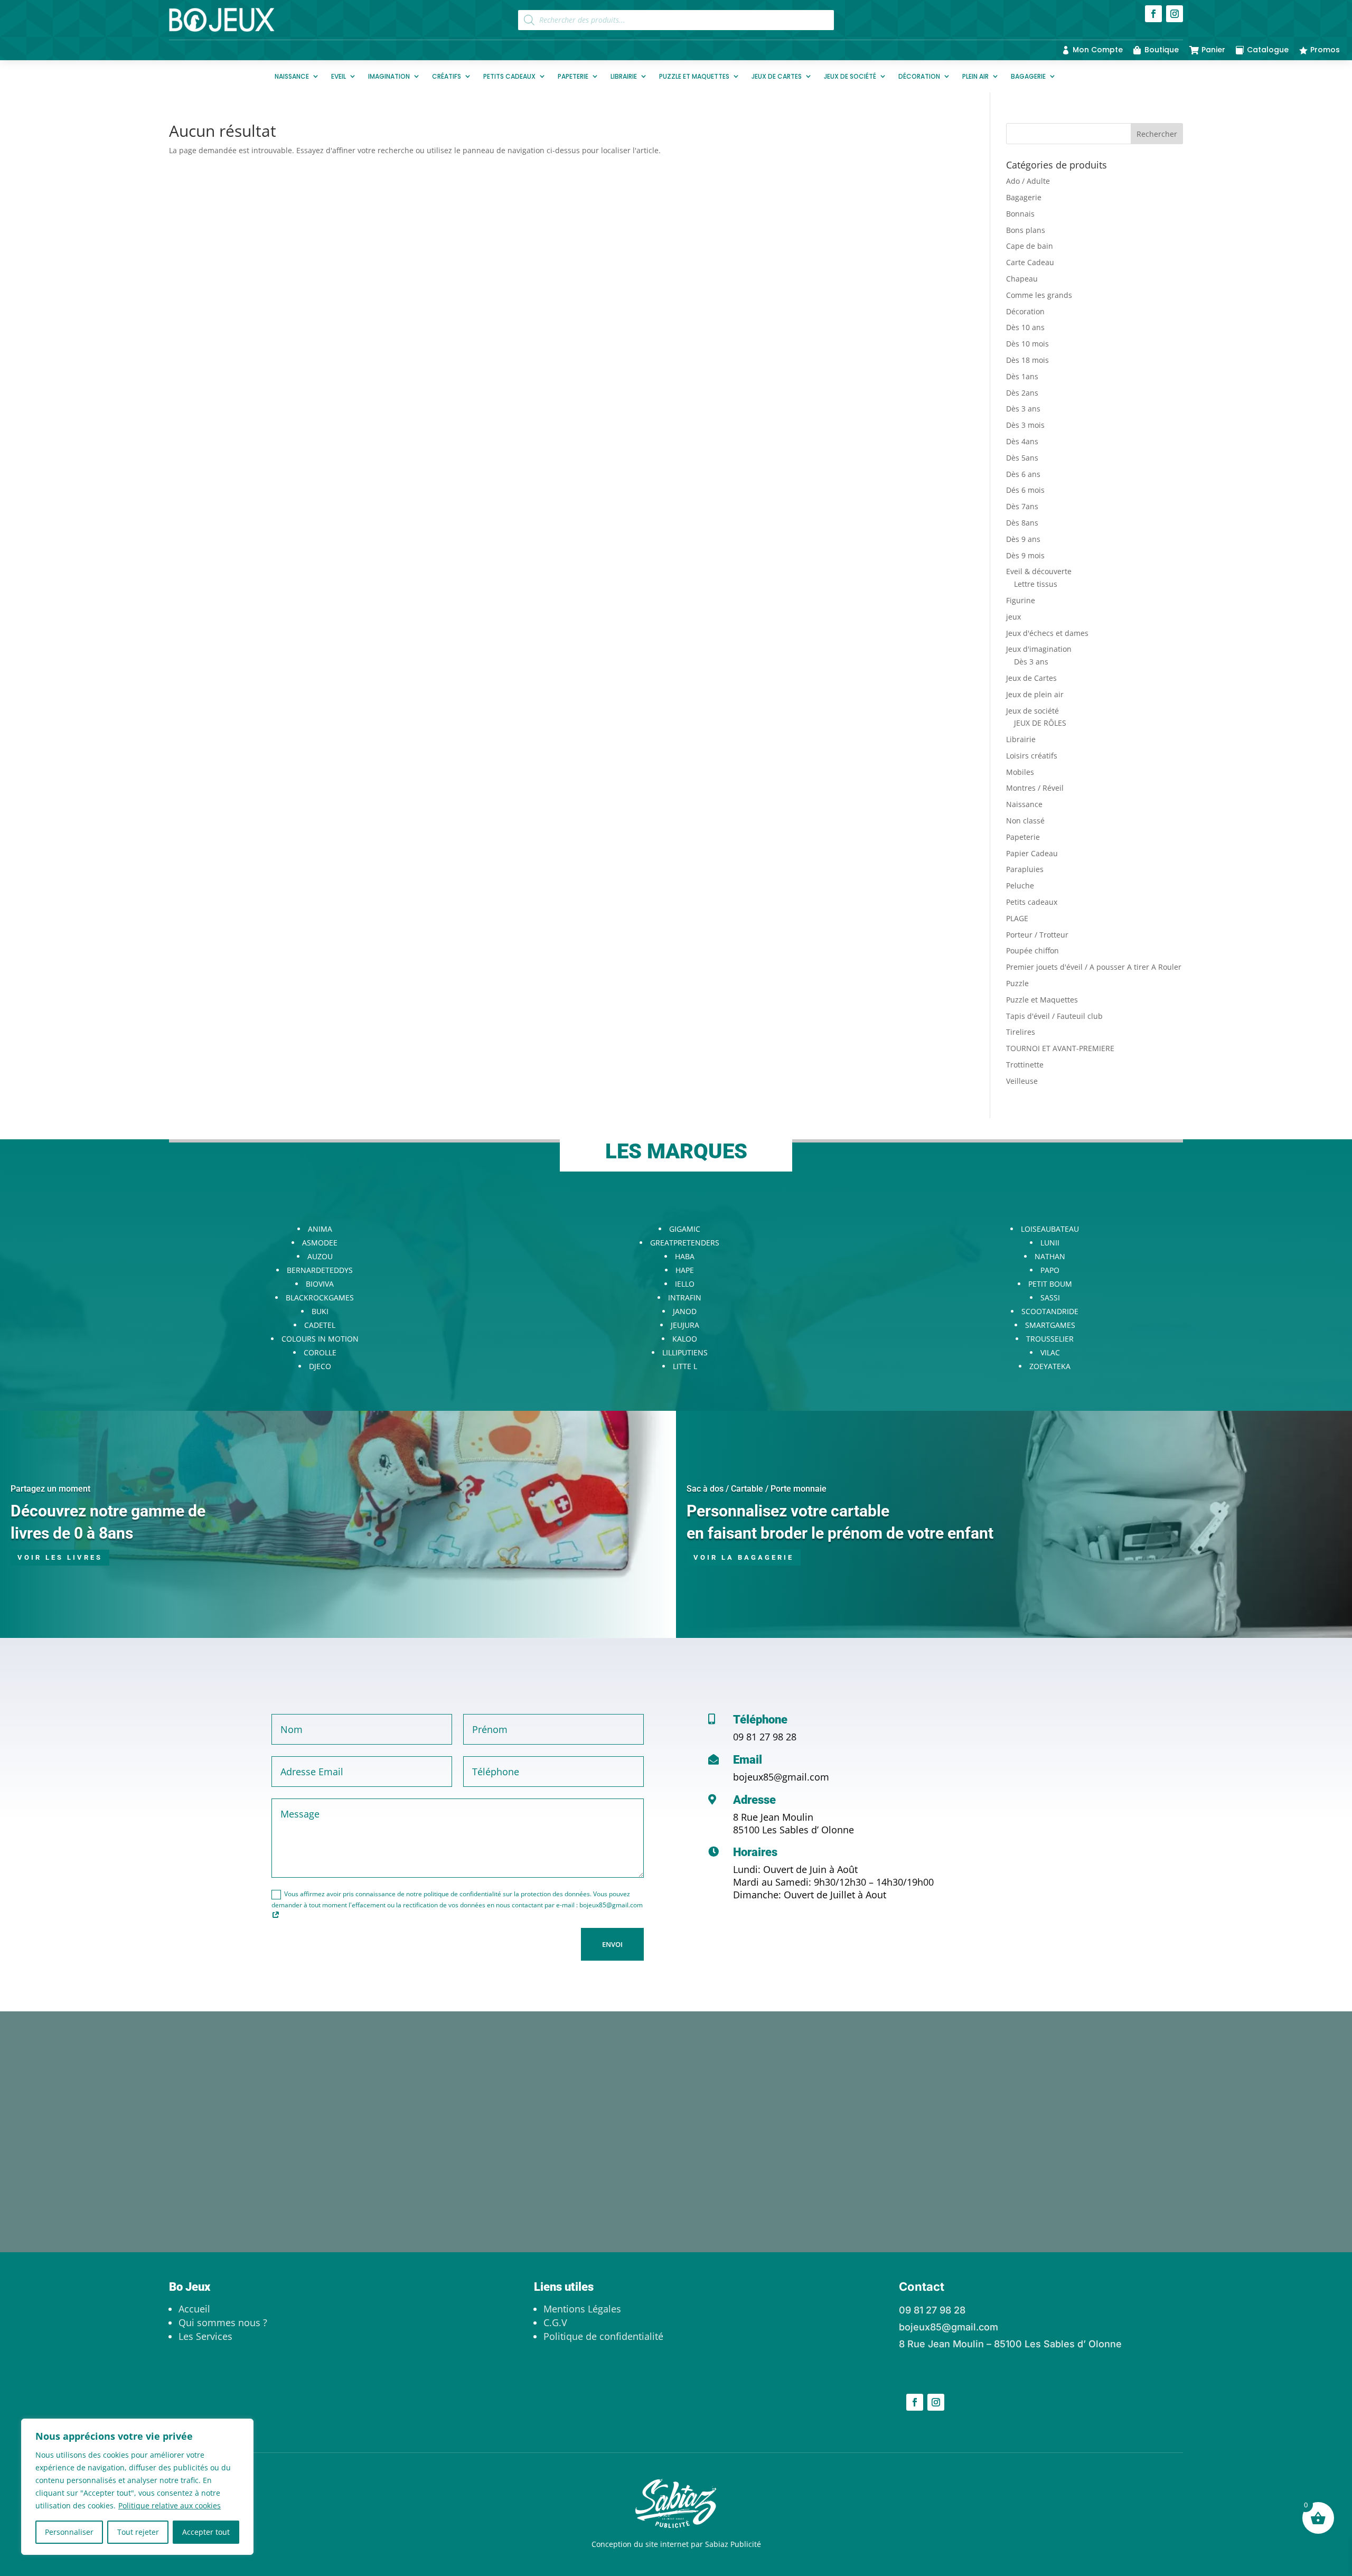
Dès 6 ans (1023, 474)
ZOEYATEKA (1050, 1366)
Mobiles (1020, 772)
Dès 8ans (1022, 523)
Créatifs (447, 76)
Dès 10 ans (1025, 327)
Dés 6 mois (1025, 490)
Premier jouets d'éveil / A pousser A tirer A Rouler (1094, 967)
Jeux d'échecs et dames (1047, 633)
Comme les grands (1039, 295)
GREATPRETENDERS (685, 1243)
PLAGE (1017, 918)
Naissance (292, 76)
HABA (685, 1256)
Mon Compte (1098, 50)
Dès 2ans (1022, 393)
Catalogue (1268, 50)
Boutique (1162, 50)
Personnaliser (69, 2532)
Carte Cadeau (1030, 262)
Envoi (612, 1944)
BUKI (320, 1311)
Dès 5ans (1022, 458)
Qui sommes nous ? (223, 2322)
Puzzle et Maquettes (694, 76)
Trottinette (1025, 1065)
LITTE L (685, 1366)
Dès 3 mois (1025, 425)
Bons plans (1026, 230)
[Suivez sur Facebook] (1153, 14)
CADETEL (320, 1325)
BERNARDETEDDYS (320, 1270)
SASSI (1050, 1298)
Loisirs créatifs (1032, 756)
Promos (1325, 50)
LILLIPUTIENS (685, 1352)
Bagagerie (1028, 76)
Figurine (1021, 600)
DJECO (320, 1366)
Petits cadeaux (509, 76)
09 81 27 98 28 (765, 1737)
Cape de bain (1030, 246)
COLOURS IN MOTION (320, 1339)
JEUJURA (685, 1325)
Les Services (205, 2336)
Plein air (975, 76)
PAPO (1050, 1270)
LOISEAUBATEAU (1050, 1229)
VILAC (1050, 1352)
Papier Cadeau (1032, 853)
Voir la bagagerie (744, 1557)
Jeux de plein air (1035, 694)
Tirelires (1021, 1032)
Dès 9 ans (1023, 539)
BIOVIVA (320, 1284)
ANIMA (320, 1229)
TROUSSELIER (1050, 1339)
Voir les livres (60, 1557)
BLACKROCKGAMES (320, 1298)
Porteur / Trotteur (1037, 935)
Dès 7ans (1022, 506)
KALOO (685, 1339)
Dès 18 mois (1027, 360)
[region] (137, 2487)
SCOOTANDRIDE (1050, 1311)
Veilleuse (1022, 1081)
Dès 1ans (1022, 376)
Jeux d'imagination (1039, 649)
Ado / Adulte (1028, 181)
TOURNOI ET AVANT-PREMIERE (1060, 1048)
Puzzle (1017, 983)
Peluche (1020, 886)
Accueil (194, 2309)
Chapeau (1022, 279)
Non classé (1025, 821)
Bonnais (1020, 214)
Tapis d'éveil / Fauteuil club (1054, 1016)
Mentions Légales (582, 2309)
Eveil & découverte (1039, 571)
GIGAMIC (685, 1229)
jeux (1013, 617)
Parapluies (1025, 869)
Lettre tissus (1036, 584)
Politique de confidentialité (603, 2336)
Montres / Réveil (1035, 788)
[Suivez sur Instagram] (1175, 14)
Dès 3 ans (1023, 409)
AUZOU (320, 1256)
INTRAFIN (685, 1298)
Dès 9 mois (1025, 555)
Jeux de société (850, 76)
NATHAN (1050, 1256)
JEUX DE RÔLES (1040, 723)
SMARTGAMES (1050, 1325)
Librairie (624, 76)
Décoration (919, 76)
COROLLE (320, 1352)
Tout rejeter (138, 2532)
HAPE (685, 1270)
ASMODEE (320, 1243)
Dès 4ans (1022, 441)
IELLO (685, 1284)
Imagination (389, 76)
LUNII (1050, 1243)
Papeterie (573, 76)
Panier (1213, 50)
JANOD (685, 1311)
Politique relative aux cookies (170, 2505)
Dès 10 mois (1027, 344)
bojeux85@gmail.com (781, 1777)
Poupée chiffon (1032, 950)
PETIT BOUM (1050, 1284)
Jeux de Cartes (777, 76)
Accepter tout (206, 2532)
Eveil (339, 76)
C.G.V (555, 2322)
